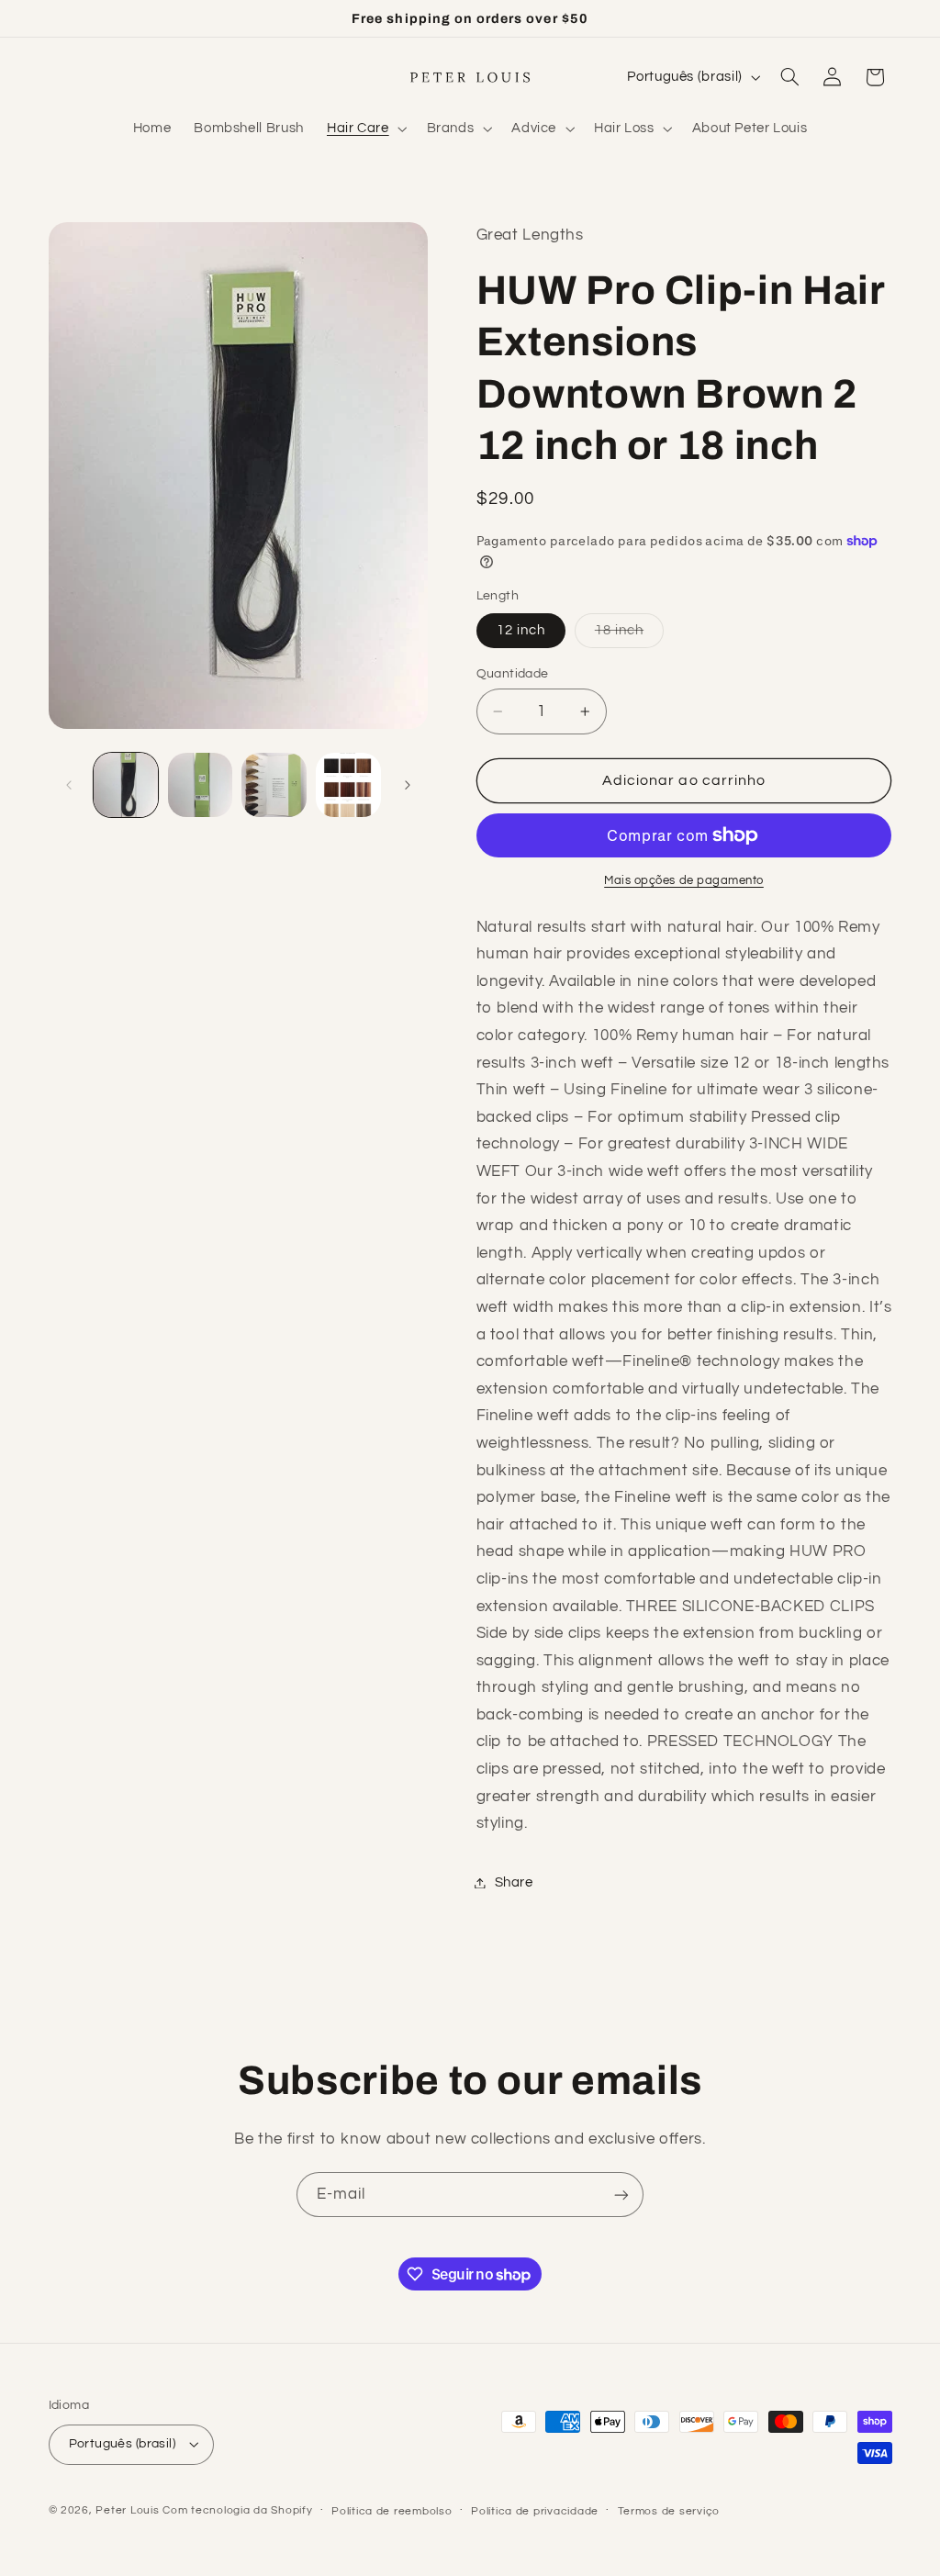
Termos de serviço (669, 2511)
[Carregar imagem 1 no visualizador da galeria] (126, 785)
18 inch (629, 635)
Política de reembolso (392, 2511)
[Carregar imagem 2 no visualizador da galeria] (200, 785)
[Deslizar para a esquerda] (69, 785)
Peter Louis (127, 2510)
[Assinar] (621, 2195)
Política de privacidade (535, 2511)
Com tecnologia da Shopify (237, 2510)
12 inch (521, 630)
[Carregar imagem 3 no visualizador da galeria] (274, 785)
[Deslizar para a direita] (408, 785)
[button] (365, 129)
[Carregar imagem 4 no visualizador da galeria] (348, 785)
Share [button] (514, 1882)
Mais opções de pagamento (684, 881)
